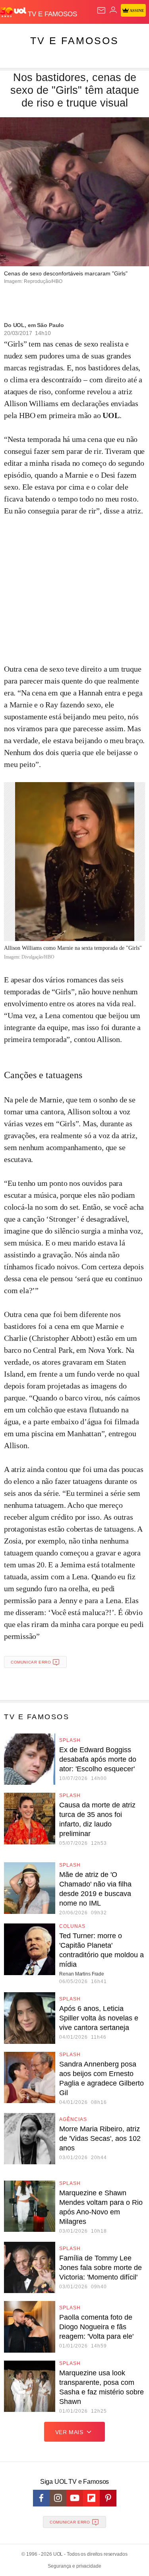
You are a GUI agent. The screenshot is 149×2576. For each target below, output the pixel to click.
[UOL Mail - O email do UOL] (101, 10)
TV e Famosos (74, 41)
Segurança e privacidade (74, 2566)
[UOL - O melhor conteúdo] (14, 12)
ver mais (69, 2432)
